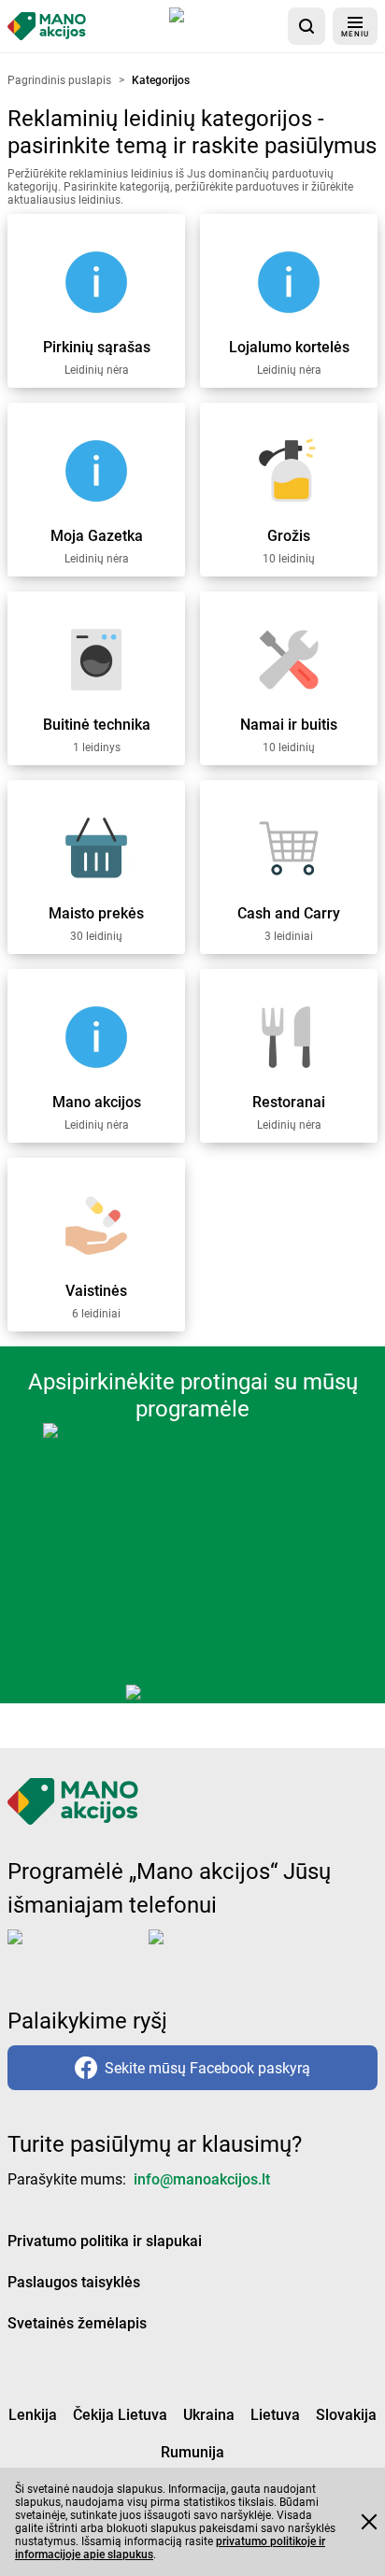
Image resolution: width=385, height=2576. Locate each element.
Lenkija (33, 2415)
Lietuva (275, 2415)
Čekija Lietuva (120, 2415)
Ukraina (209, 2415)
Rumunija (192, 2452)
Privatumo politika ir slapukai (105, 2241)
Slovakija (346, 2415)
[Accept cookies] (369, 2522)
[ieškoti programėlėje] (307, 26)
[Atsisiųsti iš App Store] (225, 26)
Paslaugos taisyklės (74, 2282)
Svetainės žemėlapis (77, 2323)
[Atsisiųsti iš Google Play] (223, 1952)
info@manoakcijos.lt (202, 2179)
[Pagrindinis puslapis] (47, 26)
